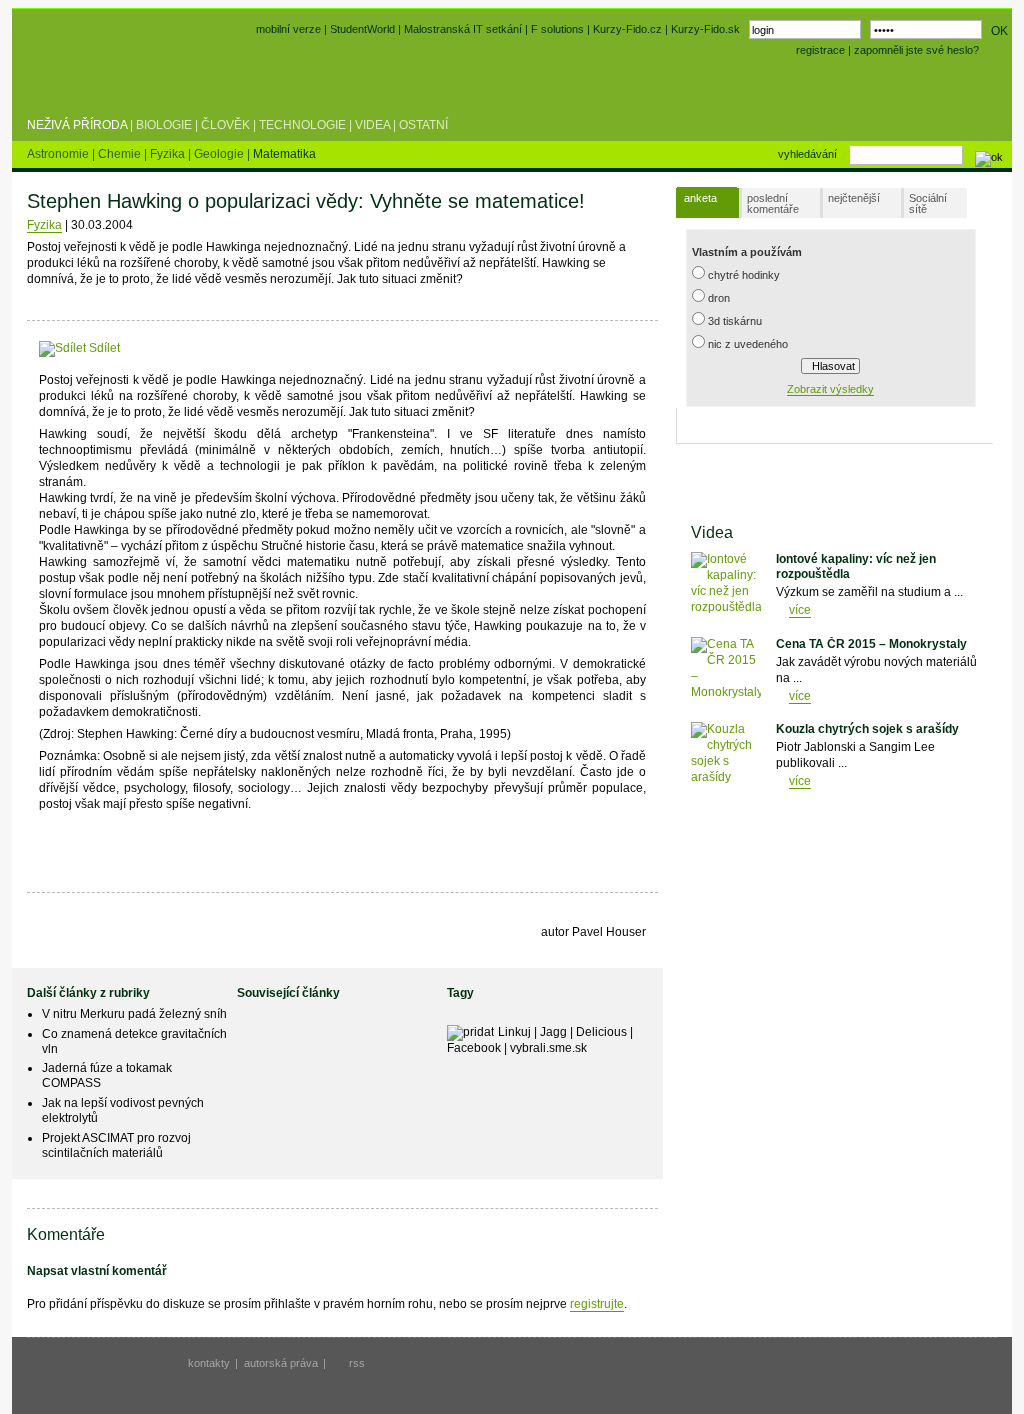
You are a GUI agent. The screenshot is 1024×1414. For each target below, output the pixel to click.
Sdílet (103, 348)
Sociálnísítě (928, 203)
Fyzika (169, 154)
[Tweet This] (151, 348)
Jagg (553, 1032)
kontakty (209, 1363)
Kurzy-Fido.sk (705, 29)
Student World (80, 78)
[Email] (243, 348)
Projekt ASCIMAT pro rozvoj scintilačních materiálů (116, 1145)
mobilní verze (288, 29)
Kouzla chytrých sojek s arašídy (867, 729)
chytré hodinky (744, 275)
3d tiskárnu (735, 321)
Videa (372, 125)
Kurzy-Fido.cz (629, 29)
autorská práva (281, 1363)
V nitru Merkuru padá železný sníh (134, 1014)
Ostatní (423, 125)
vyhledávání (807, 154)
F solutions (557, 29)
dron (719, 298)
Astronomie (59, 154)
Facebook (474, 1048)
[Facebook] (132, 348)
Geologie (220, 154)
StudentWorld (362, 29)
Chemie (121, 154)
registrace (820, 50)
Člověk (225, 125)
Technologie (302, 125)
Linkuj (514, 1032)
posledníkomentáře (773, 203)
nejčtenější (854, 198)
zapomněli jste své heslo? (916, 50)
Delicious (601, 1032)
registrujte (597, 1304)
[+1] (196, 344)
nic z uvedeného (748, 344)
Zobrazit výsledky (830, 389)
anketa (700, 198)
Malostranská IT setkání (463, 29)
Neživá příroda (77, 125)
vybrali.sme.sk (548, 1048)
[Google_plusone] (196, 348)
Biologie (164, 125)
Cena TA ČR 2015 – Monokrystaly (871, 644)
